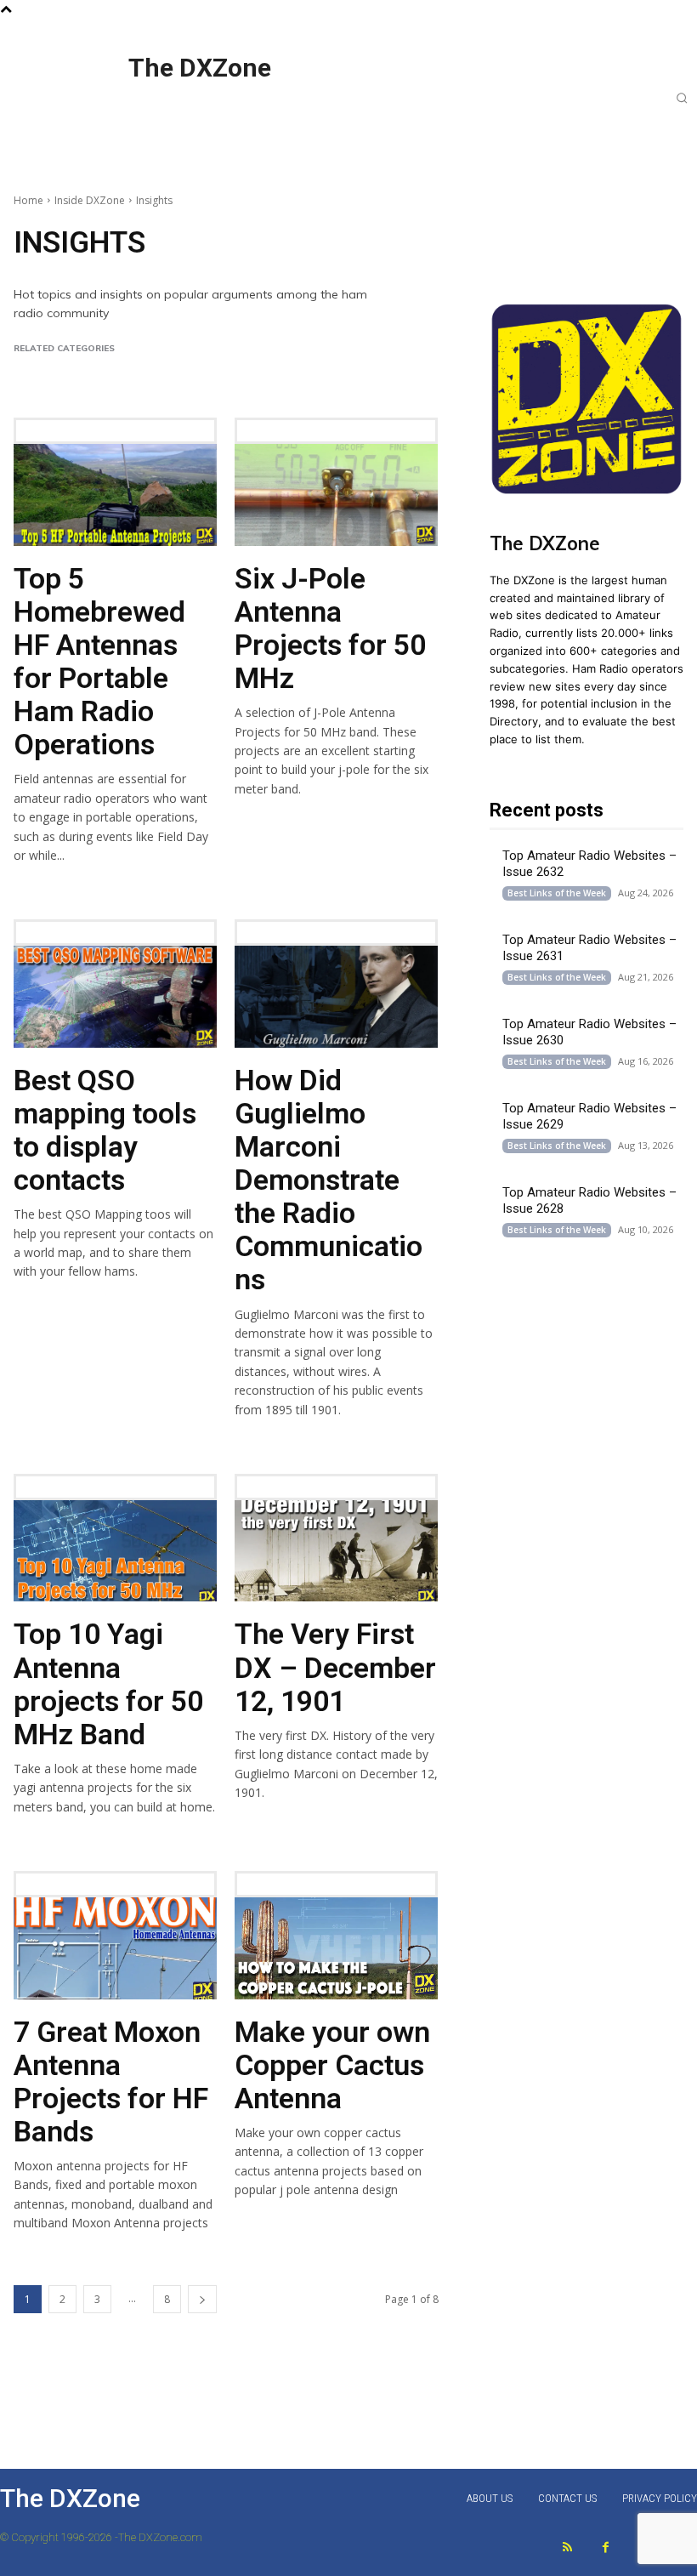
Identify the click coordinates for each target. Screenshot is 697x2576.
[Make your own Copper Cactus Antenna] (336, 1948)
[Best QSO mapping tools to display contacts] (115, 997)
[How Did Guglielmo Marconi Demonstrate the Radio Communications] (336, 997)
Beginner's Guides (59, 371)
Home (28, 200)
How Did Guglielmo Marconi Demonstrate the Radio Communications (329, 1180)
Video (288, 371)
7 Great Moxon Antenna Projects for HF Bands (111, 2081)
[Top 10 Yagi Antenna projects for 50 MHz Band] (115, 1551)
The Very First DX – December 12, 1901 (335, 1667)
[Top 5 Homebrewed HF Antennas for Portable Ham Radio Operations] (115, 495)
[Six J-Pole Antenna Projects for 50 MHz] (336, 495)
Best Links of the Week (173, 371)
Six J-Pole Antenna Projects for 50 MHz (330, 628)
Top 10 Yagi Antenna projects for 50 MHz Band (108, 1683)
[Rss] (567, 2548)
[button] (682, 98)
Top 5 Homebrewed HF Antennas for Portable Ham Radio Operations (99, 661)
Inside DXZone (90, 200)
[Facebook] (606, 2548)
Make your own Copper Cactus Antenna (332, 2065)
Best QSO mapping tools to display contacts (105, 1130)
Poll (251, 371)
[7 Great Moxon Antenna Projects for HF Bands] (115, 1948)
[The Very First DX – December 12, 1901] (336, 1551)
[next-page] (202, 2299)
